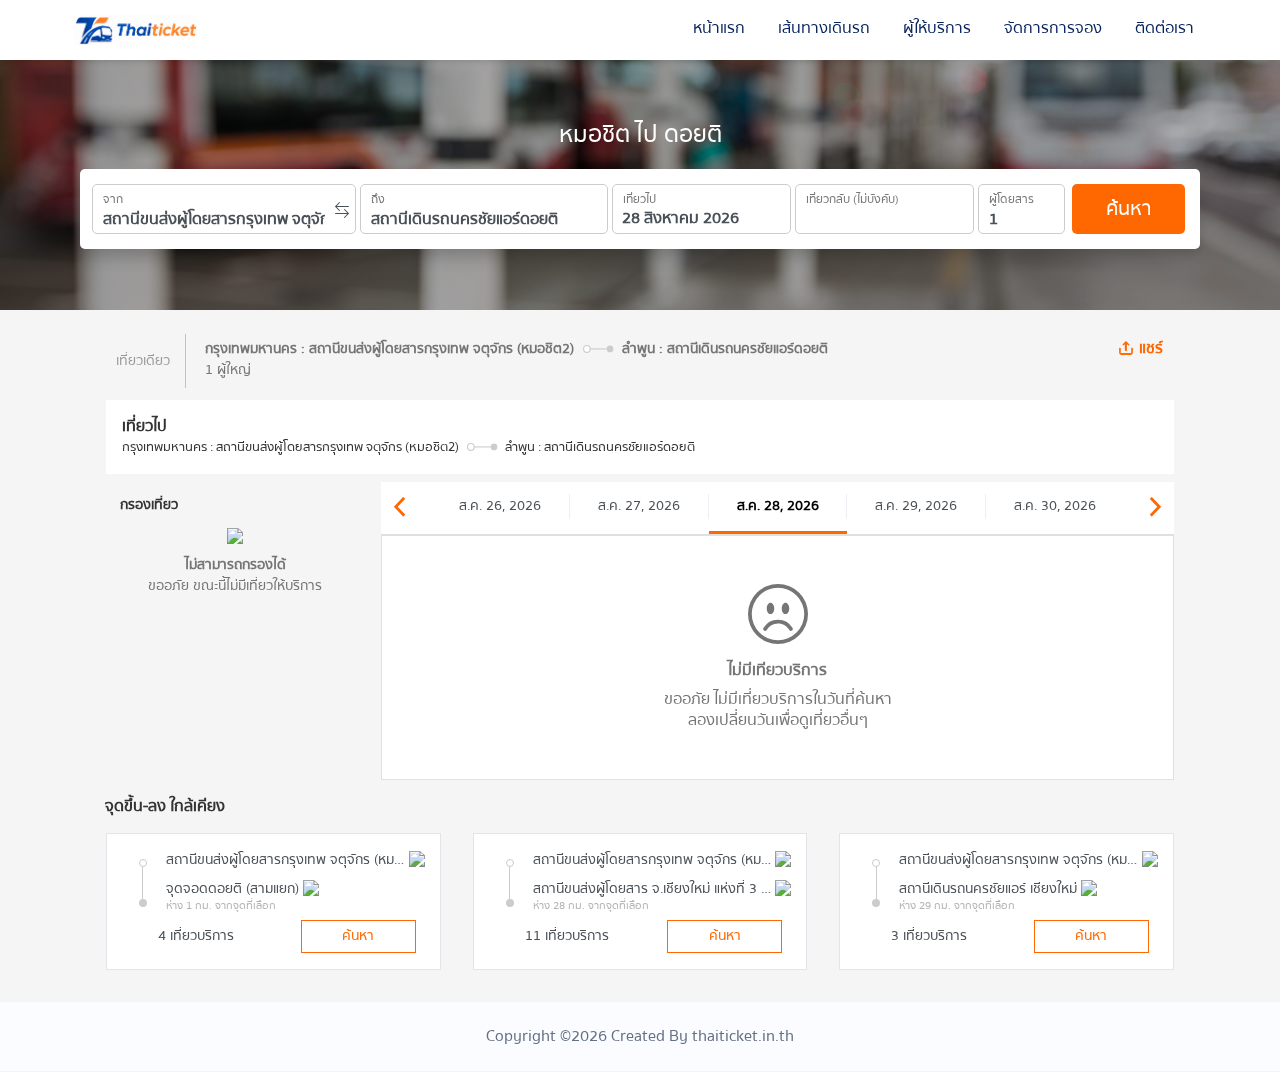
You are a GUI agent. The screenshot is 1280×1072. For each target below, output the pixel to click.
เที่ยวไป (639, 196)
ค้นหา (1128, 208)
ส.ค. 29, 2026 (916, 506)
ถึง (378, 196)
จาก (113, 196)
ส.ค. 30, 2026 (1055, 506)
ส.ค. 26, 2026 (500, 506)
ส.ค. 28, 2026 (778, 506)
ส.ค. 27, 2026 (639, 506)
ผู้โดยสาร (1011, 196)
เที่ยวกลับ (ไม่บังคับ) (852, 196)
